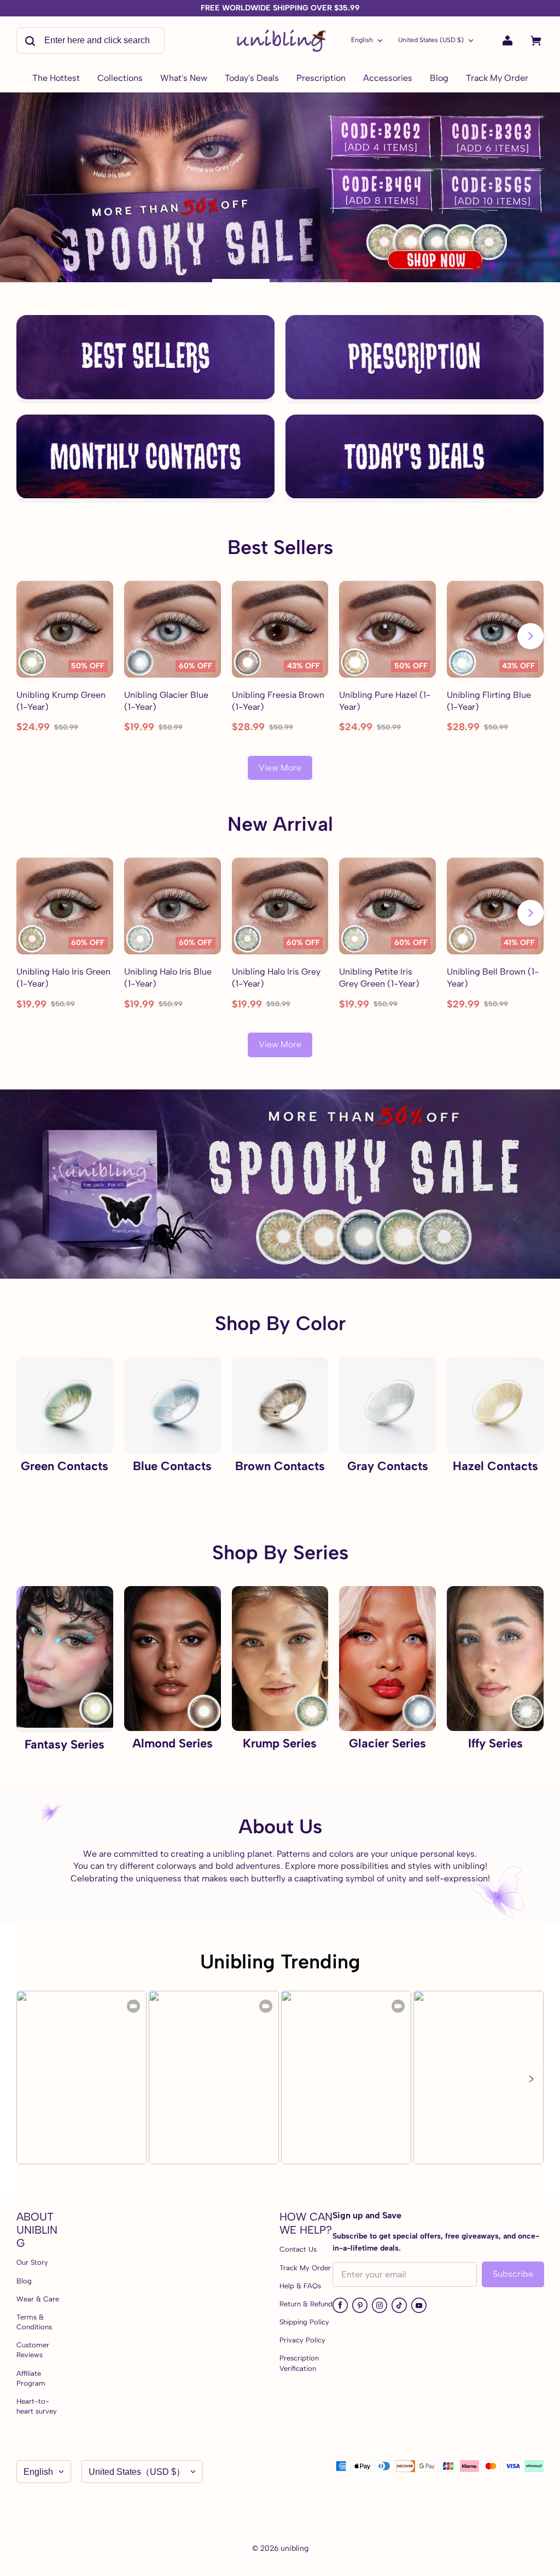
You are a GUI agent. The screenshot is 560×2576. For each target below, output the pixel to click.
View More (280, 768)
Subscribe (513, 2274)
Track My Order (305, 2268)
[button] (530, 2079)
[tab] (245, 281)
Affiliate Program (31, 2378)
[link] (120, 79)
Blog (24, 2281)
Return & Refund (306, 2304)
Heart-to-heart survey (37, 2406)
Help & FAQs (300, 2286)
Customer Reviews (33, 2350)
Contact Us (298, 2249)
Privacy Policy (302, 2340)
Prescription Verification (299, 2363)
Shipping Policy (304, 2322)
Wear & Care (38, 2299)
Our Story (32, 2262)
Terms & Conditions (34, 2322)
